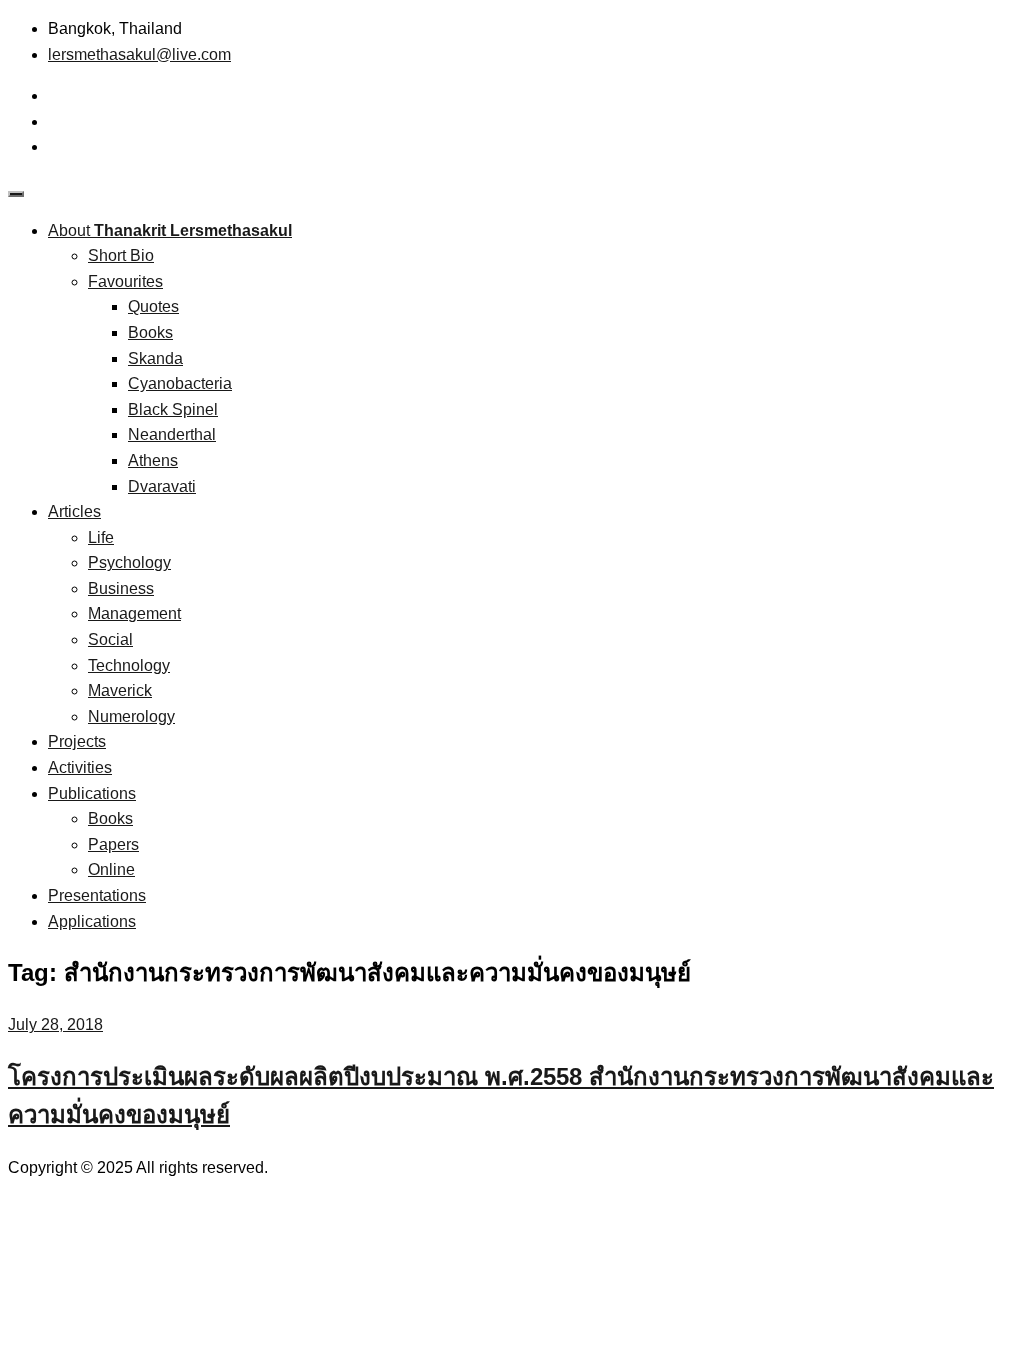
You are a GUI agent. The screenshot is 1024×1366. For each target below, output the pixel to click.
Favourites (125, 281)
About (170, 230)
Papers (113, 844)
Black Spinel (173, 409)
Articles (74, 511)
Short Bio (121, 255)
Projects (77, 741)
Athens (153, 460)
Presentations (97, 895)
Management (134, 613)
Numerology (131, 716)
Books (150, 332)
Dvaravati (162, 486)
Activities (80, 767)
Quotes (153, 306)
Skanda (155, 358)
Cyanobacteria (180, 383)
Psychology (129, 562)
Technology (129, 665)
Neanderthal (172, 434)
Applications (92, 921)
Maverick (120, 690)
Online (111, 869)
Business (121, 588)
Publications (92, 793)
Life (101, 537)
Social (110, 639)
